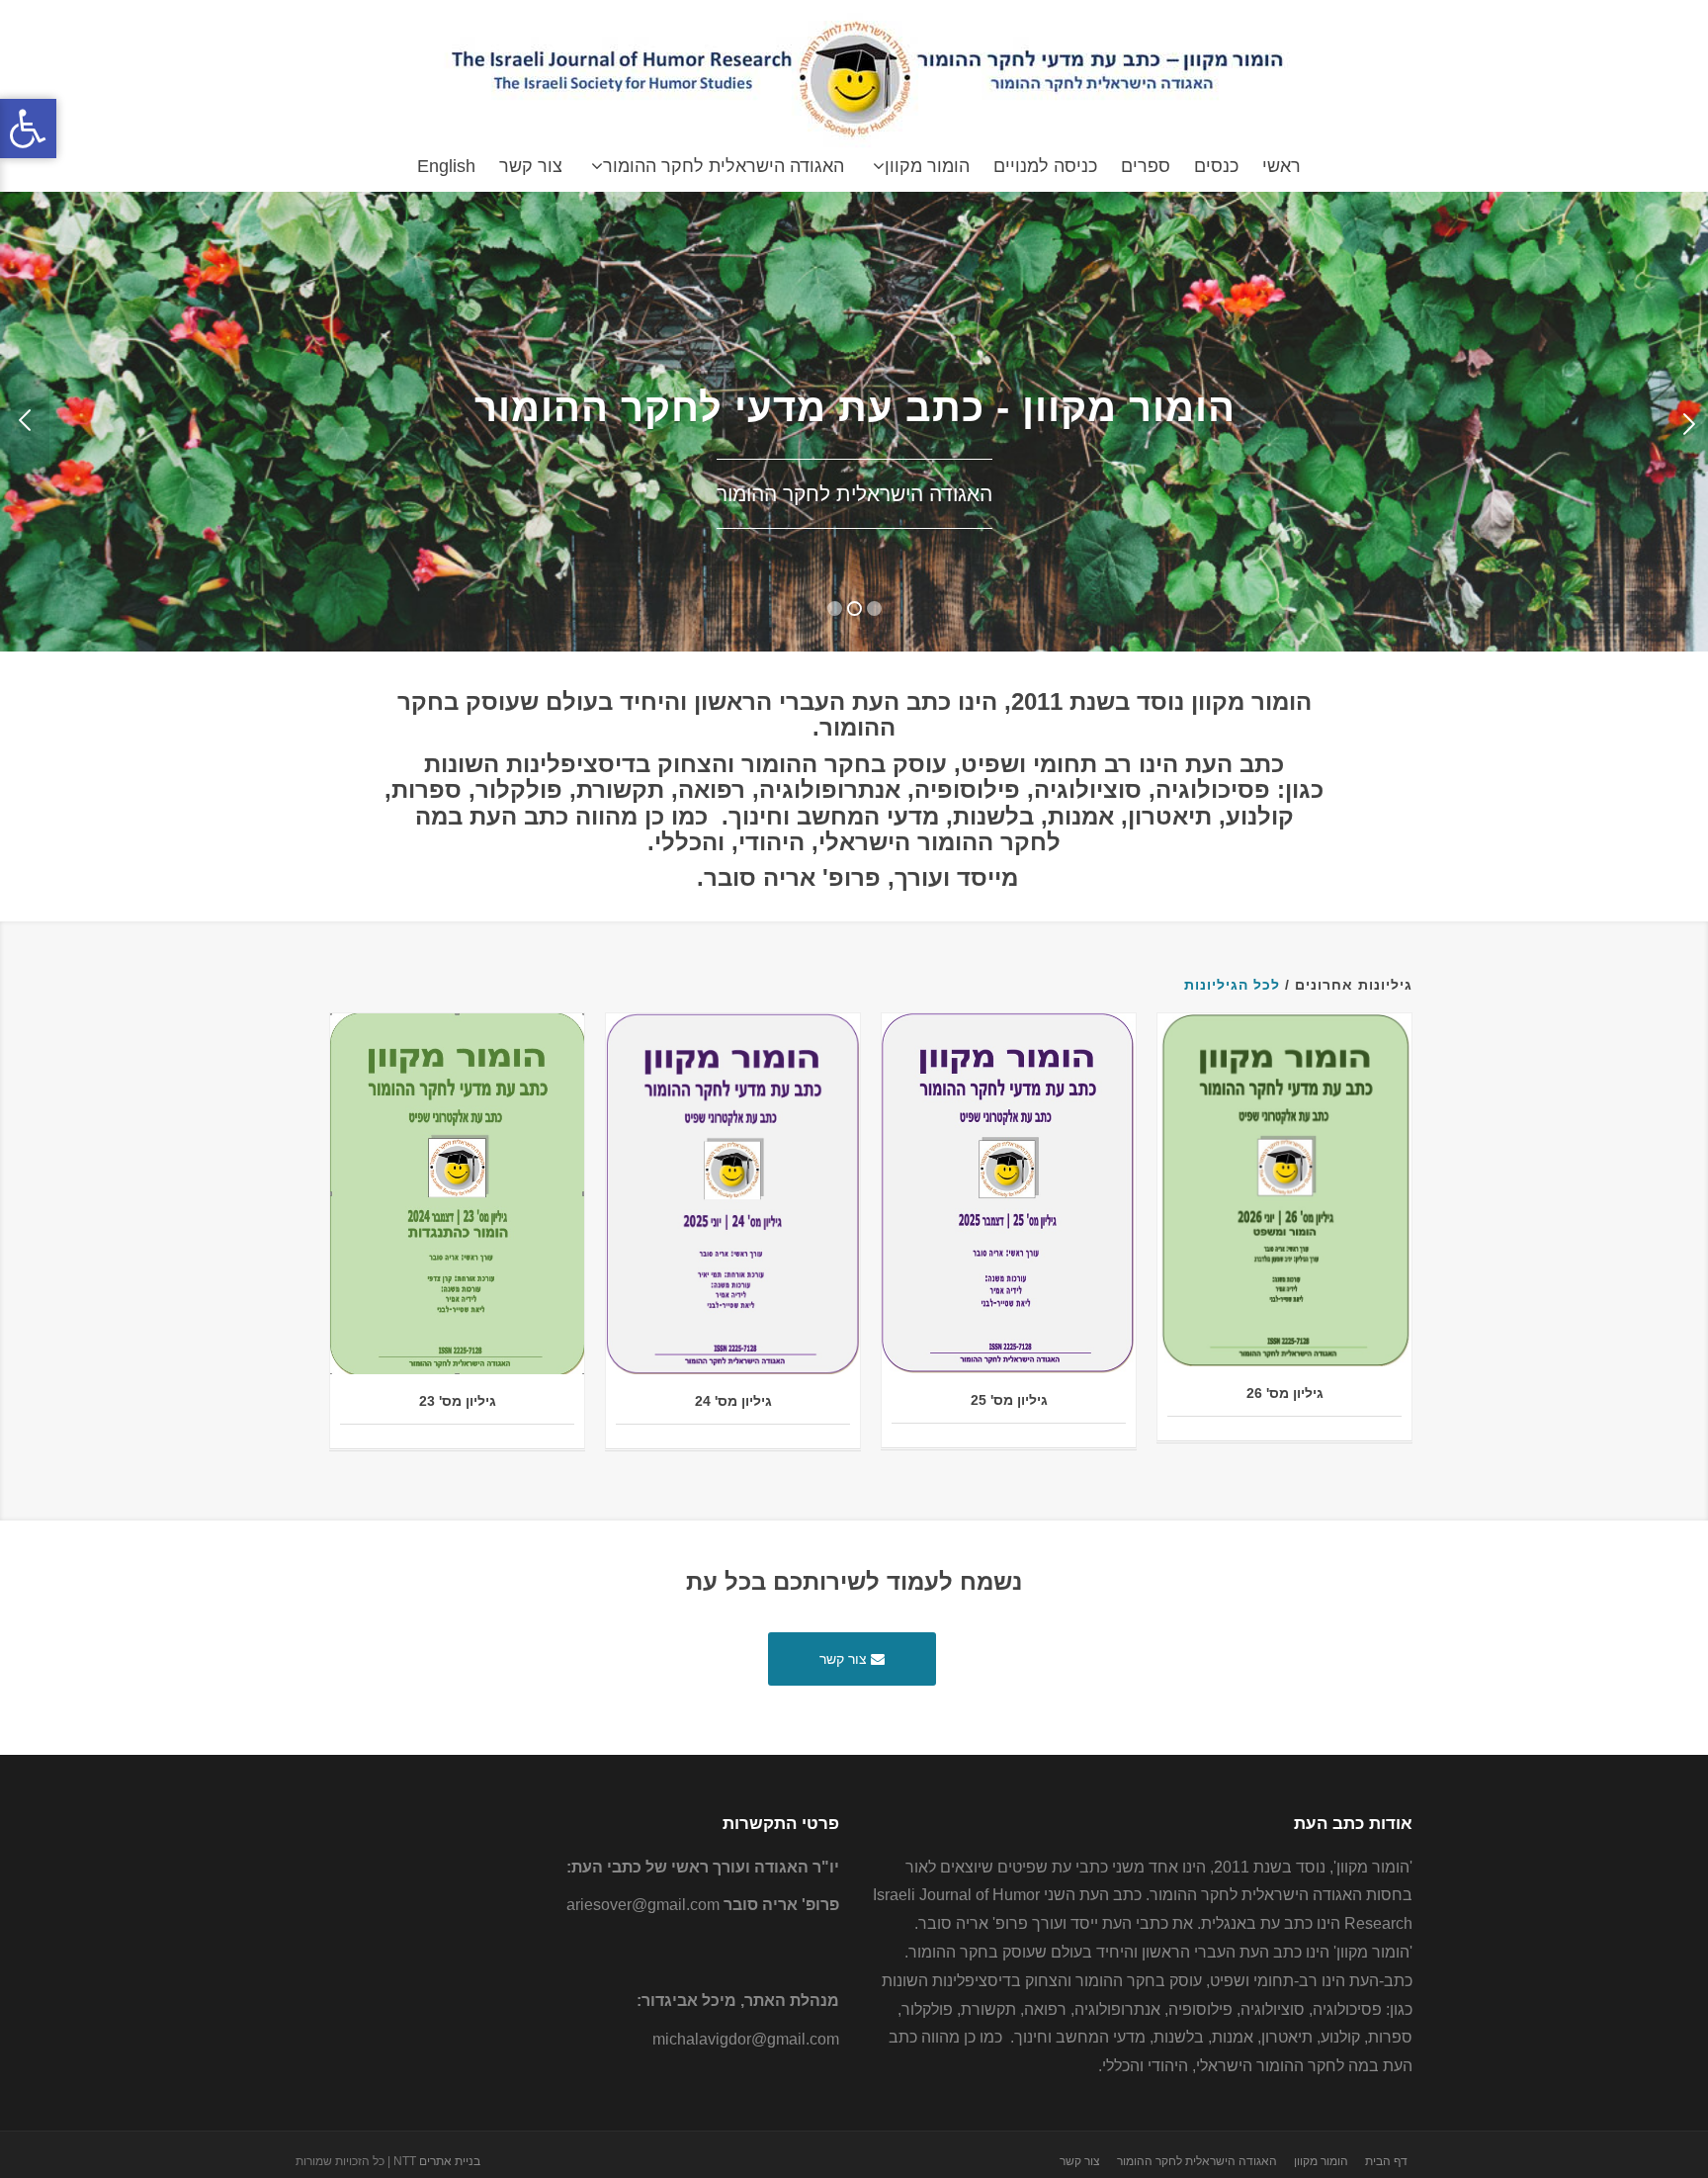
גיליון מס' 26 (1285, 1393)
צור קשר (531, 166)
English (446, 166)
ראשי (1281, 166)
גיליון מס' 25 (1009, 1400)
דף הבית (1386, 2161)
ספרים (1146, 166)
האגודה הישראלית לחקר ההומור (724, 166)
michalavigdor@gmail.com (746, 2039)
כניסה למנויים (1045, 166)
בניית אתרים (450, 2161)
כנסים (1216, 166)
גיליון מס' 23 (458, 1401)
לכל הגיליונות (1232, 985)
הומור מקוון (927, 166)
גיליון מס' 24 (733, 1401)
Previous (25, 422)
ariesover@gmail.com (643, 1905)
